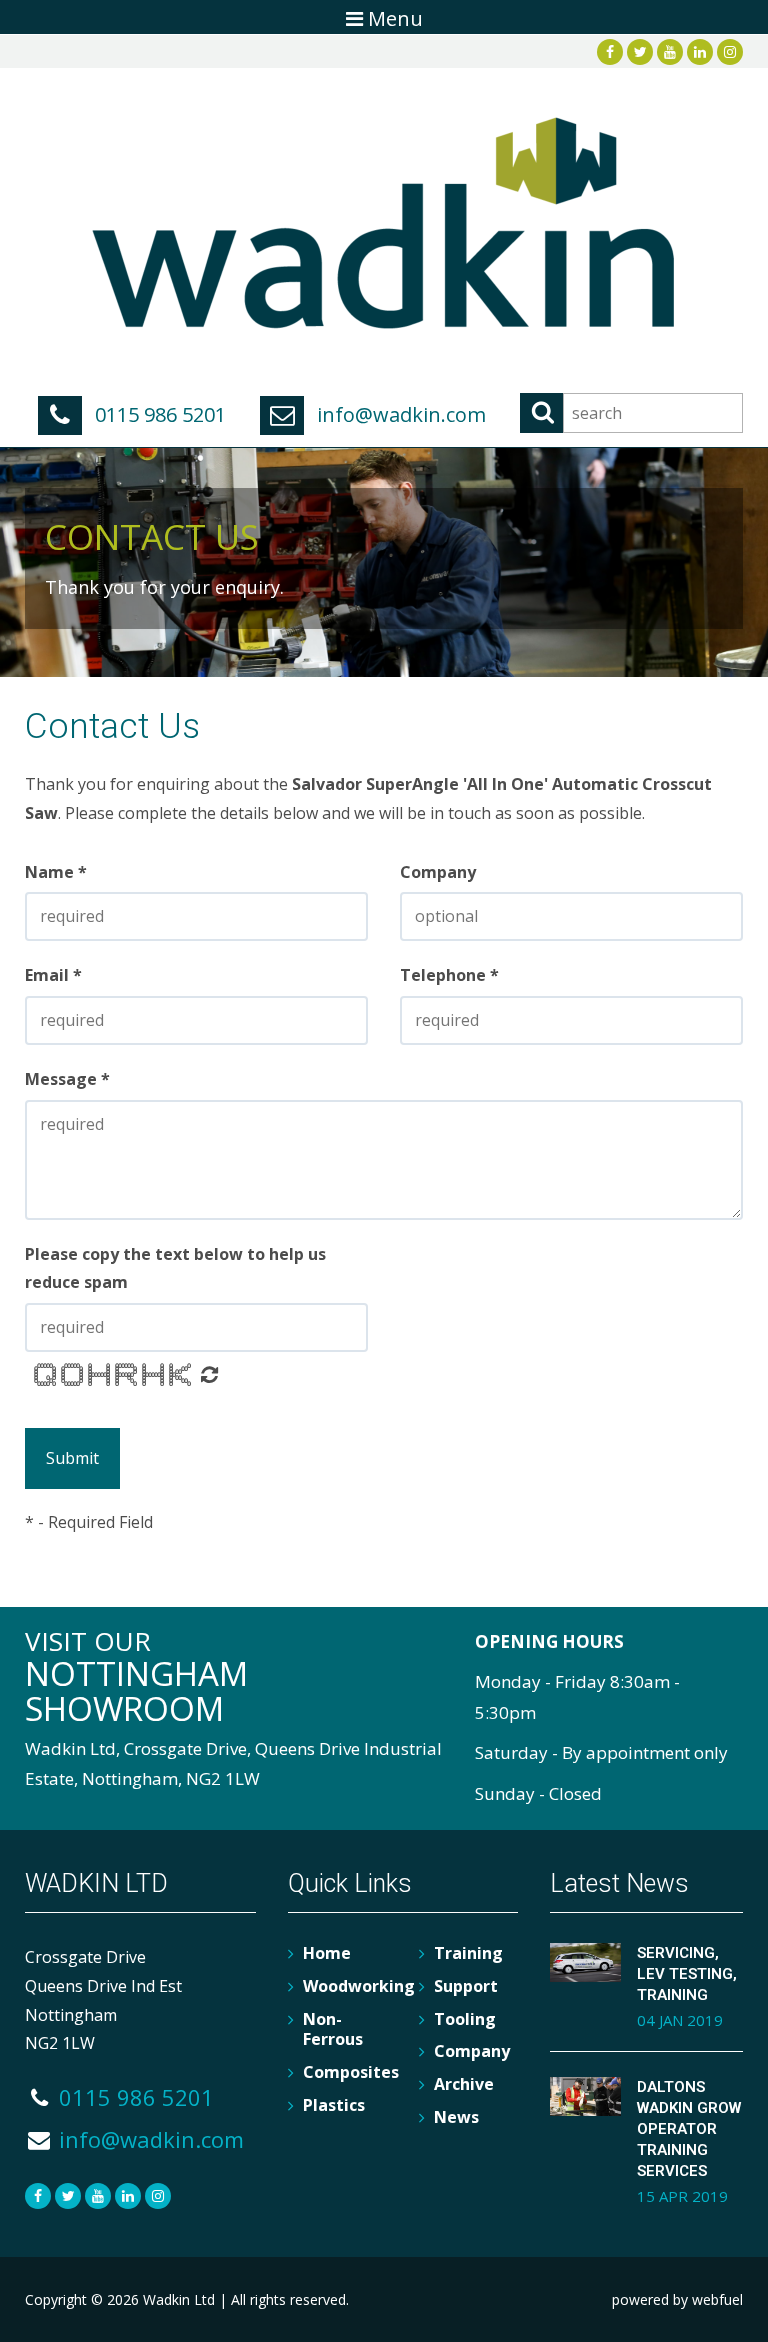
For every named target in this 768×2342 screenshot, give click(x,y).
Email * (53, 975)
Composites (351, 2072)
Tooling (465, 2019)
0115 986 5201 (158, 414)
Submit (72, 1458)
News (456, 2117)
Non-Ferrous (333, 2029)
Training (468, 1953)
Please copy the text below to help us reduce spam (175, 1268)
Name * (56, 872)
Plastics (334, 2105)
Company (438, 872)
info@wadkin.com (399, 414)
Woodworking (359, 1986)
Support (466, 1986)
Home (327, 1953)
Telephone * (449, 975)
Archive (464, 2084)
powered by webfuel (677, 2299)
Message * (67, 1079)
